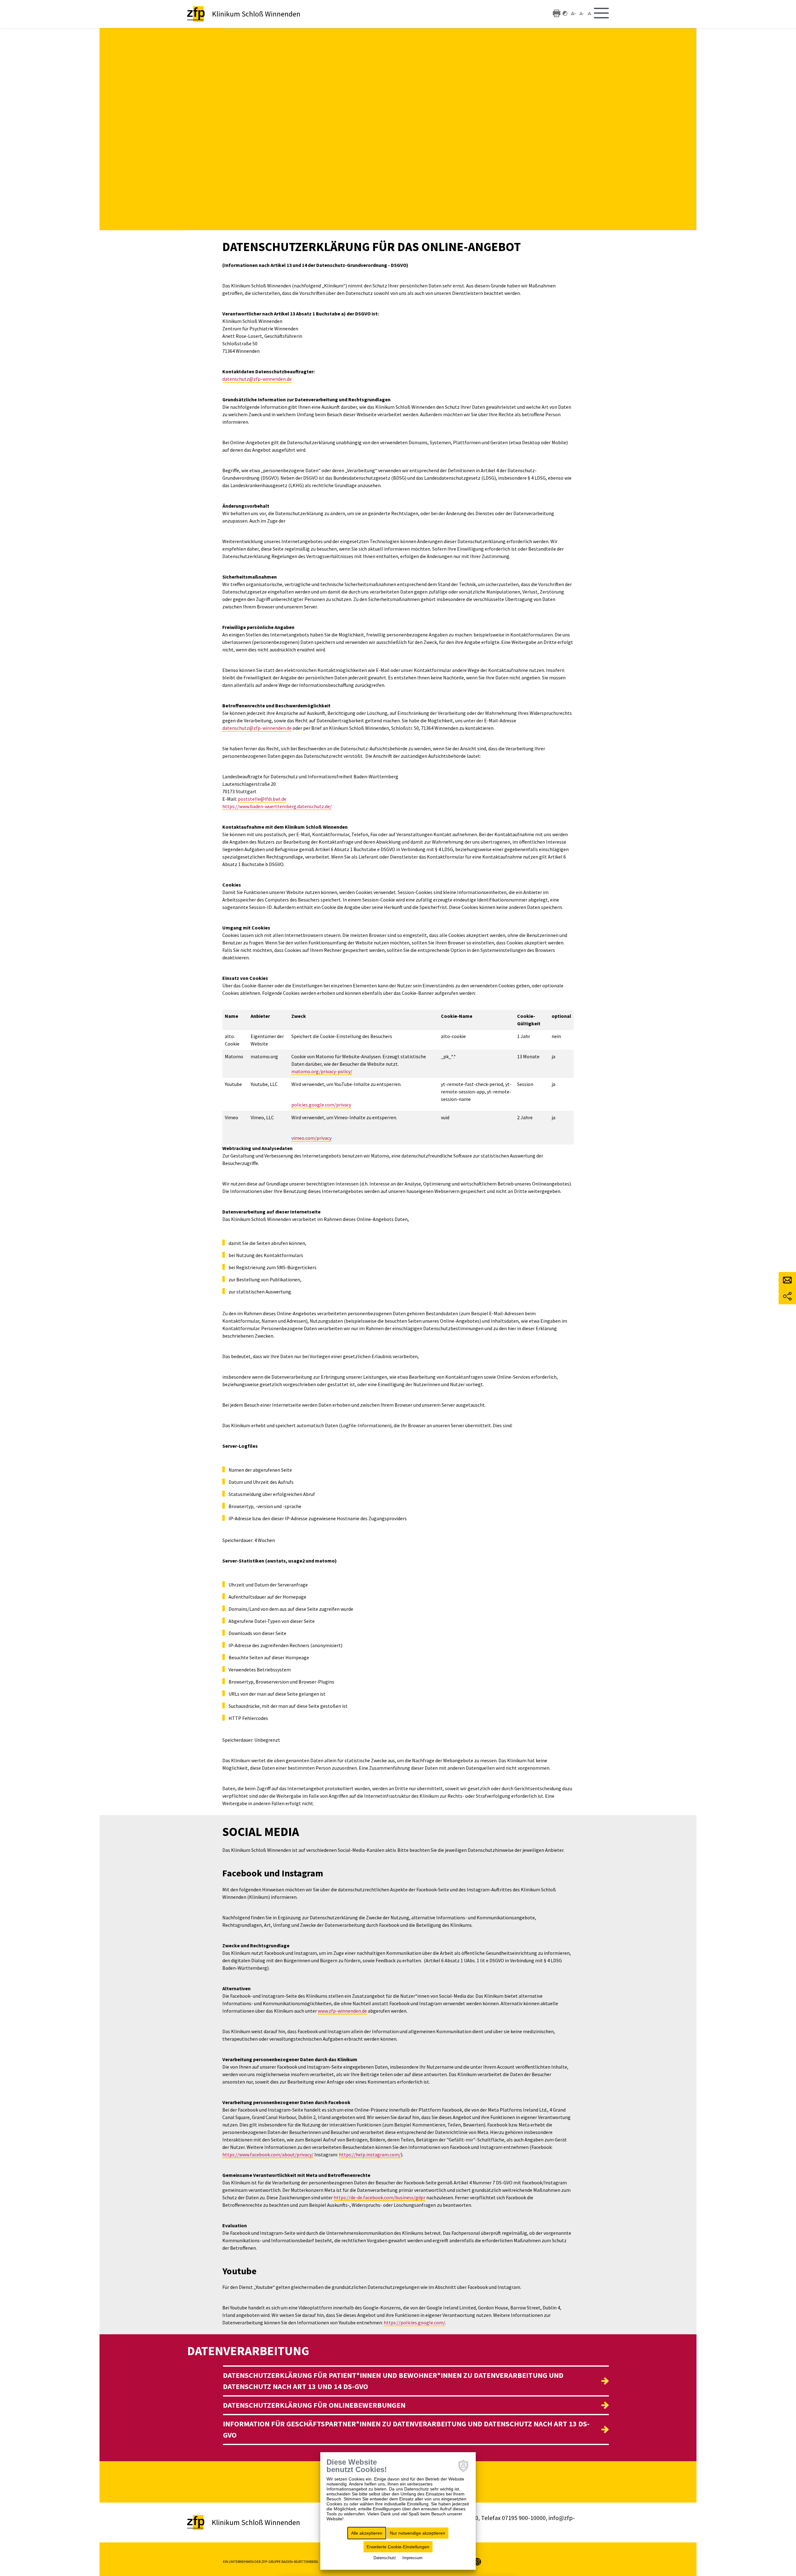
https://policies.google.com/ (414, 2322)
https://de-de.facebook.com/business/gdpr (379, 2197)
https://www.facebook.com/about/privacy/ (268, 2154)
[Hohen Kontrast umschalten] (565, 13)
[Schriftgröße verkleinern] (582, 13)
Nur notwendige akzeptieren (418, 2533)
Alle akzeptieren (367, 2533)
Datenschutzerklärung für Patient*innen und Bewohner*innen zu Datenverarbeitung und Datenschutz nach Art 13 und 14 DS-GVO (393, 2381)
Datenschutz (385, 2558)
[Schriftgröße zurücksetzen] (590, 13)
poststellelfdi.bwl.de (262, 799)
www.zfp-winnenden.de (342, 2011)
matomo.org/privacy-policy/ (322, 1071)
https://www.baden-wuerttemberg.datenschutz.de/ (277, 806)
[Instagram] (477, 2561)
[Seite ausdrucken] (557, 13)
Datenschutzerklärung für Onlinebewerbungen (314, 2405)
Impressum (412, 2558)
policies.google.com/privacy (321, 1105)
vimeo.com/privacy (311, 1138)
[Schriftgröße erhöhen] (573, 13)
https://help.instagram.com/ (370, 2154)
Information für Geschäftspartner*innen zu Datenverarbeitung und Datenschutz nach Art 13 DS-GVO (406, 2429)
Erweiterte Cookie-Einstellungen (398, 2547)
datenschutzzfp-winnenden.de (257, 379)
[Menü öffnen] (601, 14)
